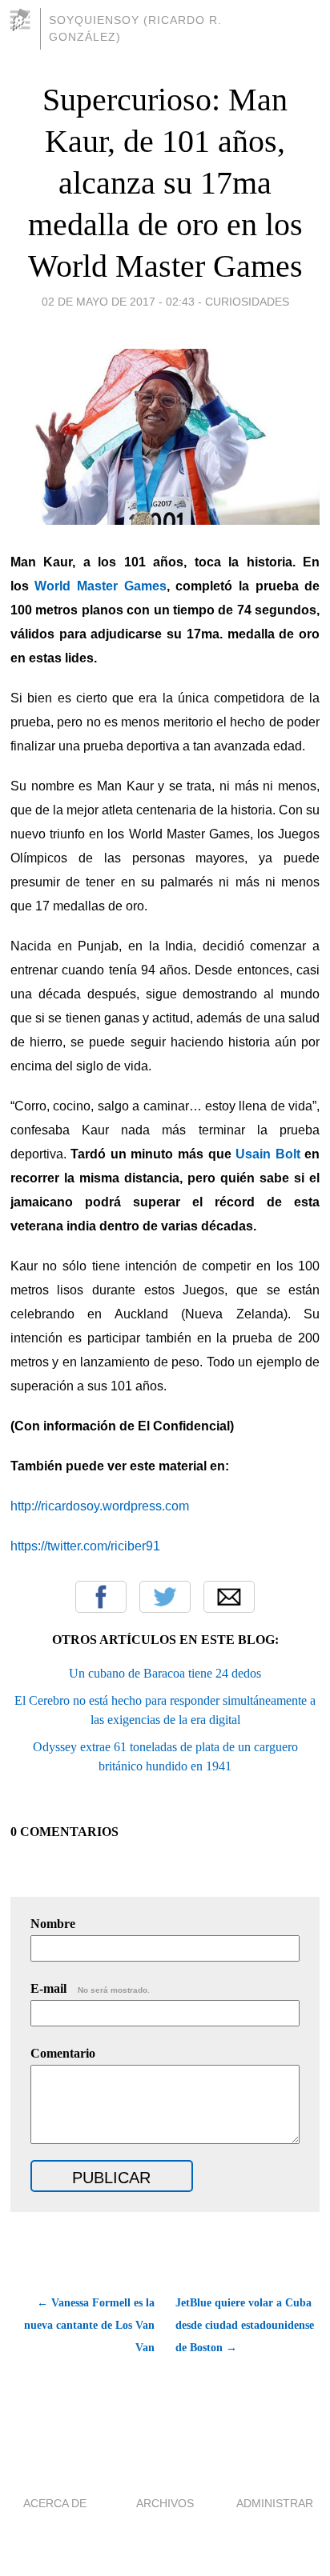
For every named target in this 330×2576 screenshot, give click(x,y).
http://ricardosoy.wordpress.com (100, 1506)
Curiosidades (247, 302)
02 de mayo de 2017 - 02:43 (118, 302)
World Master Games (100, 586)
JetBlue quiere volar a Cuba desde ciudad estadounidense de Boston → (245, 2325)
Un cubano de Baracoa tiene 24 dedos (165, 1673)
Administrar (275, 2503)
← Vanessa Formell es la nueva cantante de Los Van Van (89, 2325)
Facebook (101, 1597)
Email (229, 1597)
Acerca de (55, 2503)
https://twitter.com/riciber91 (85, 1546)
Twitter (165, 1597)
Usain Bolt (268, 1154)
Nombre (53, 1924)
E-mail (90, 1988)
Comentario (63, 2053)
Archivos (165, 2503)
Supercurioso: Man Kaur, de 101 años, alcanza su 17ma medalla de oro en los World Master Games (165, 183)
